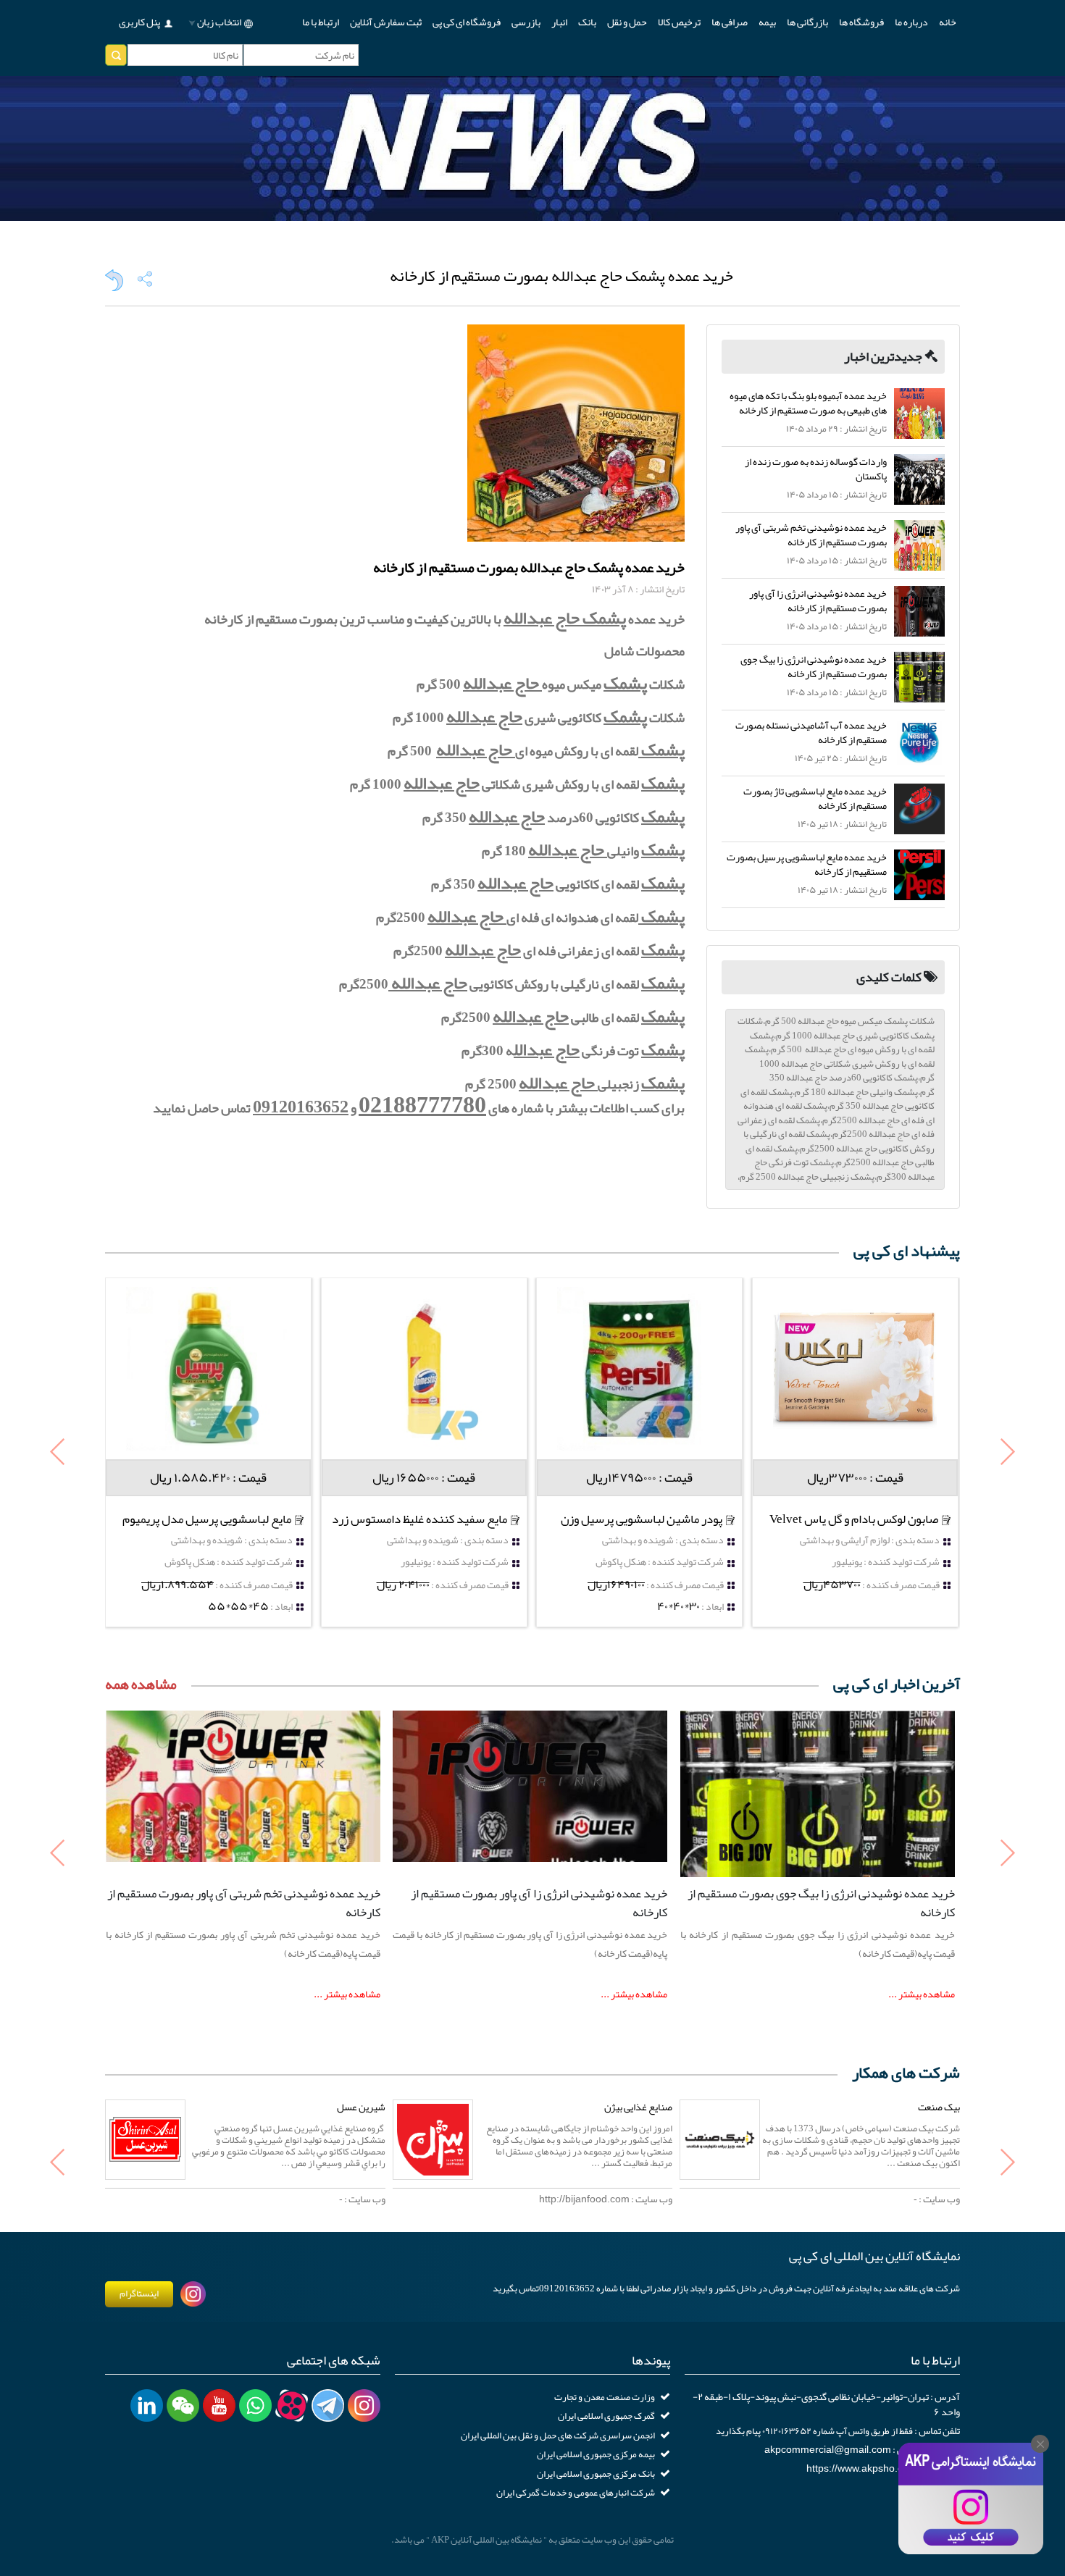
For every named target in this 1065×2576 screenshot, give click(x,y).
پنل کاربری (139, 22)
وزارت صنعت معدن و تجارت (605, 2397)
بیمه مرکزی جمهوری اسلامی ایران (596, 2454)
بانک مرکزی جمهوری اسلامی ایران (596, 2474)
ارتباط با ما (321, 22)
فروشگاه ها (861, 22)
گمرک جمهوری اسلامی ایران (606, 2416)
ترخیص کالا (679, 22)
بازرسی (526, 22)
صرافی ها (730, 22)
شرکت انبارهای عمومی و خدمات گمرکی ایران (576, 2493)
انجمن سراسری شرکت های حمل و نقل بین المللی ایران (558, 2436)
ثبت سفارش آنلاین (386, 22)
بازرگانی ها (807, 22)
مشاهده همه (141, 1684)
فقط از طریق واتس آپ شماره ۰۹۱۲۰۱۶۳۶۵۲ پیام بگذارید (814, 2431)
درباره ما (911, 22)
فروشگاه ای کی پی (467, 22)
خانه (948, 22)
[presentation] (58, 1453)
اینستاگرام (139, 2294)
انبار (559, 22)
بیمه (767, 22)
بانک (587, 22)
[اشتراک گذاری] (145, 279)
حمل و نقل (627, 22)
